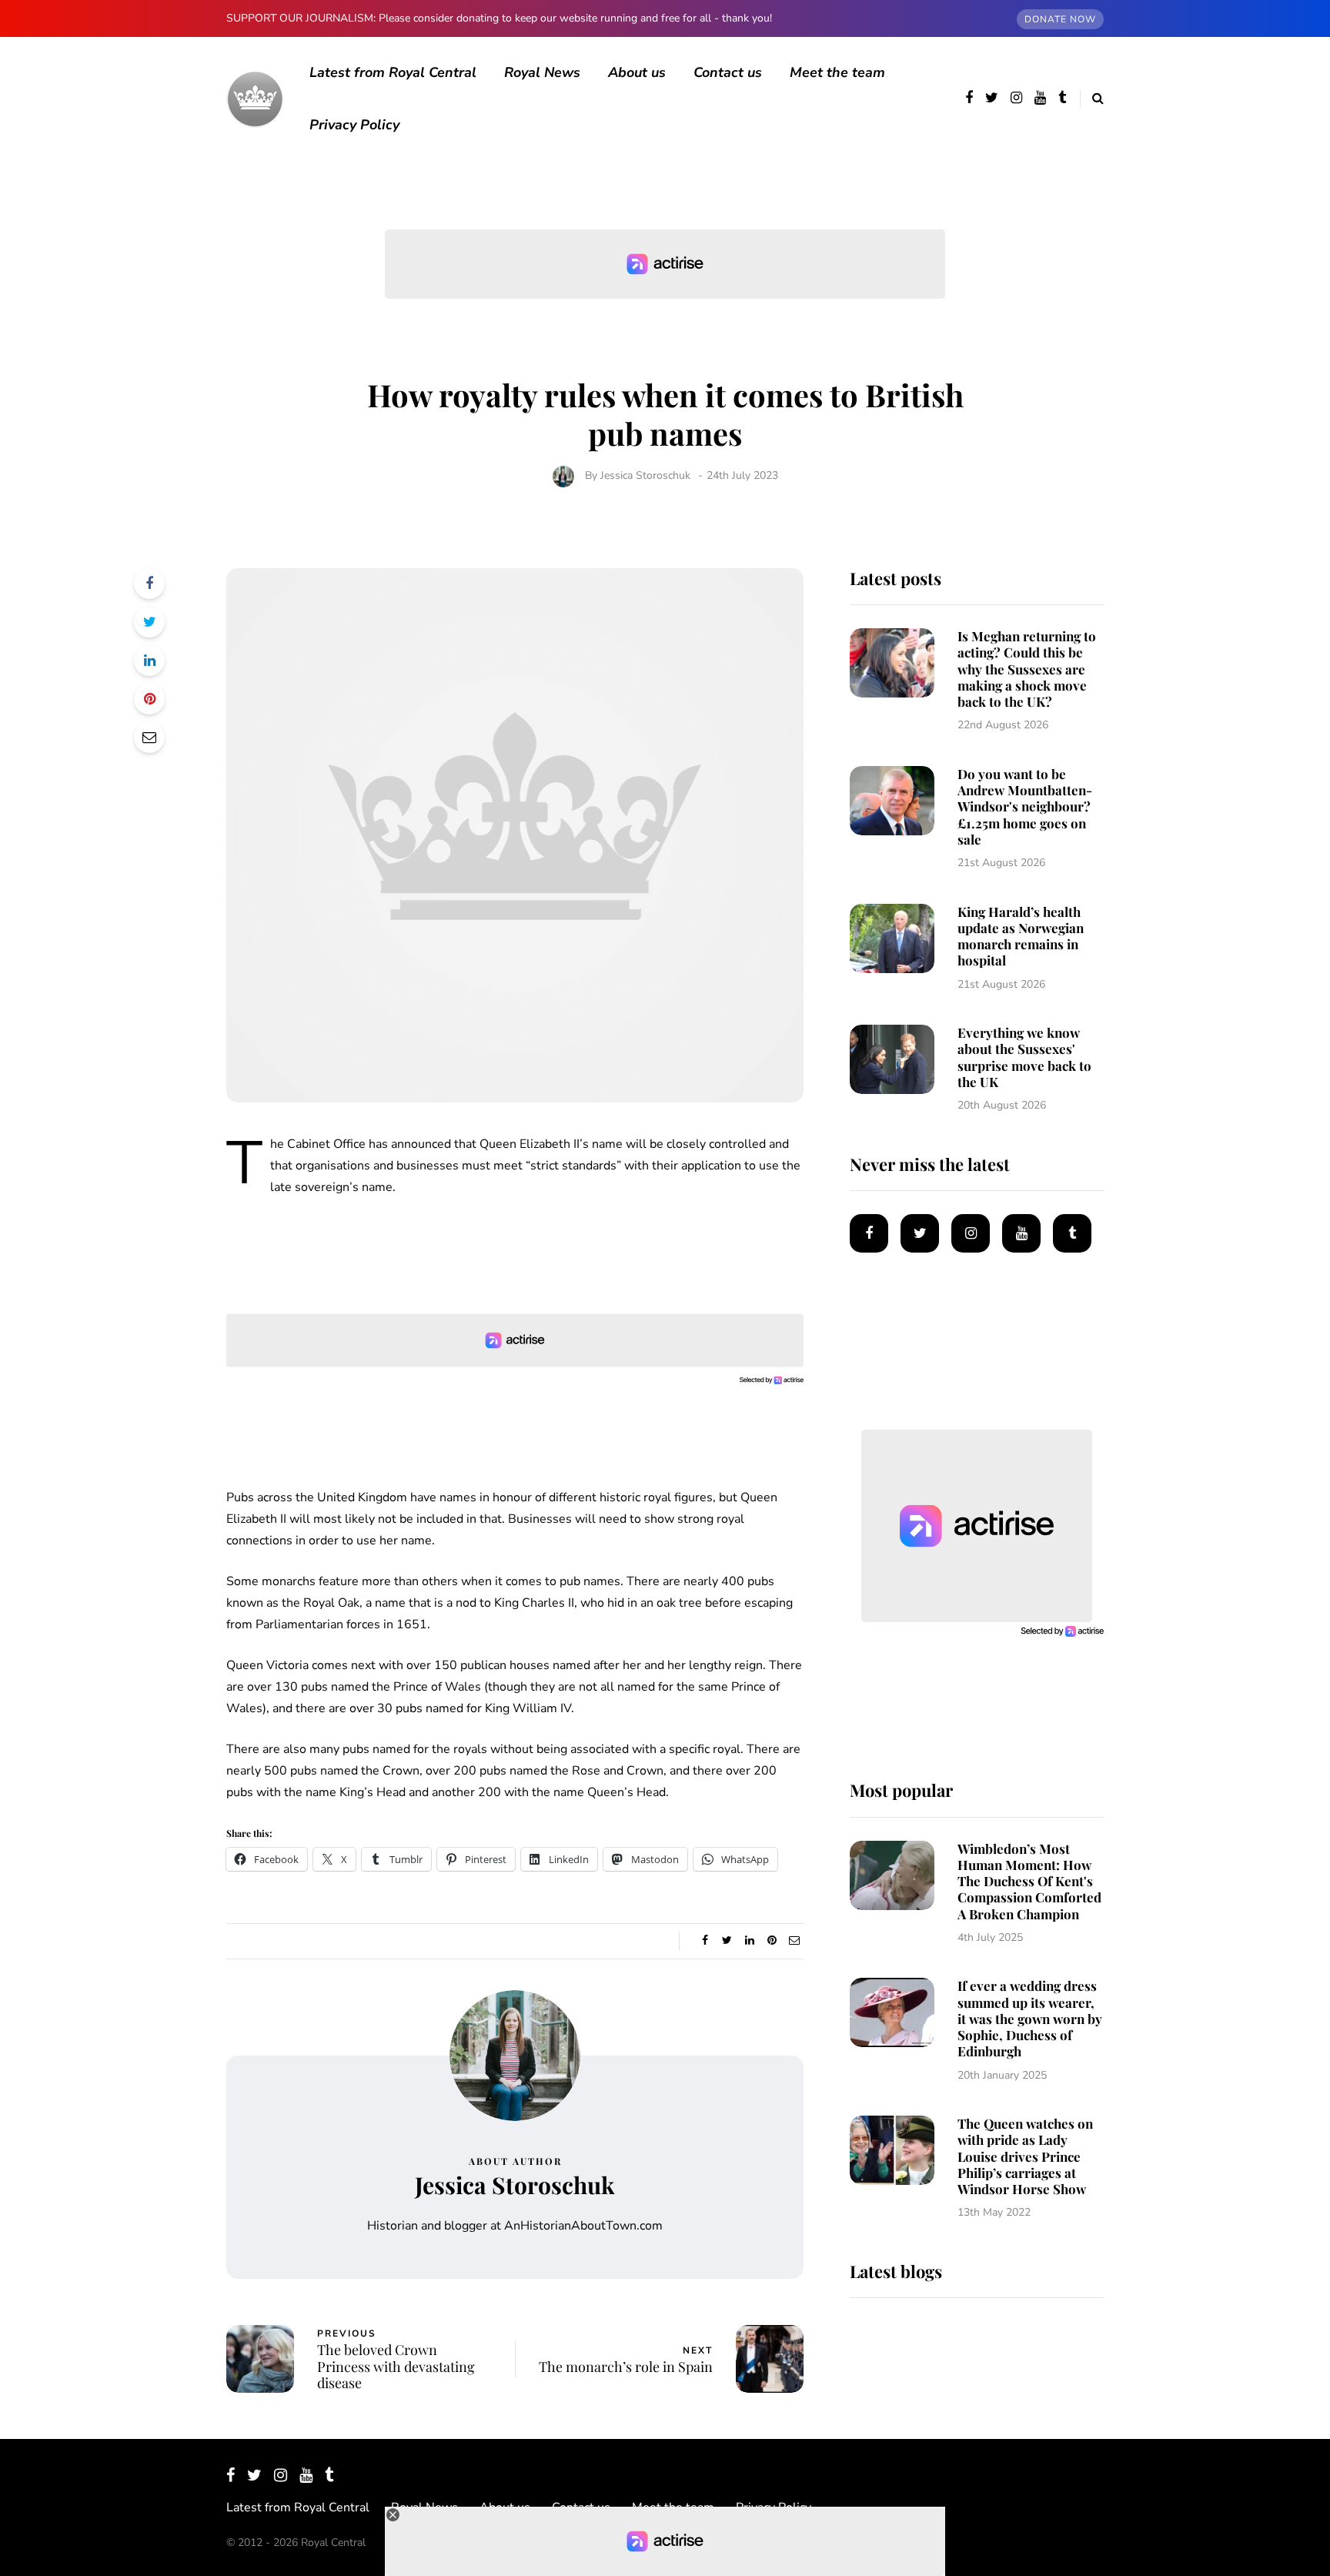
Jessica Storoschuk (645, 475)
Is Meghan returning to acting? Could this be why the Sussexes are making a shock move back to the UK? (1027, 669)
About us (637, 72)
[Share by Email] (149, 738)
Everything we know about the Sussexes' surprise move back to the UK (1024, 1057)
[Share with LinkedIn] (149, 661)
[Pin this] (149, 699)
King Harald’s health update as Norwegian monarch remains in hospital (1021, 936)
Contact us (728, 72)
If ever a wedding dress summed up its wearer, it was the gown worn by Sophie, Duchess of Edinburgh (1030, 2018)
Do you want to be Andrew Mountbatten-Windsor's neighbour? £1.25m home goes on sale (1025, 806)
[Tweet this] (149, 622)
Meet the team (837, 72)
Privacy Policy (354, 125)
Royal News (542, 72)
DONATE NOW (1060, 19)
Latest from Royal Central (393, 72)
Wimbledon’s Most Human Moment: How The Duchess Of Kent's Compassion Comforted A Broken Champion (1029, 1881)
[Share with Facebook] (149, 584)
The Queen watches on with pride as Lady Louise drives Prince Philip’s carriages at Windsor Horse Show (1025, 2156)
